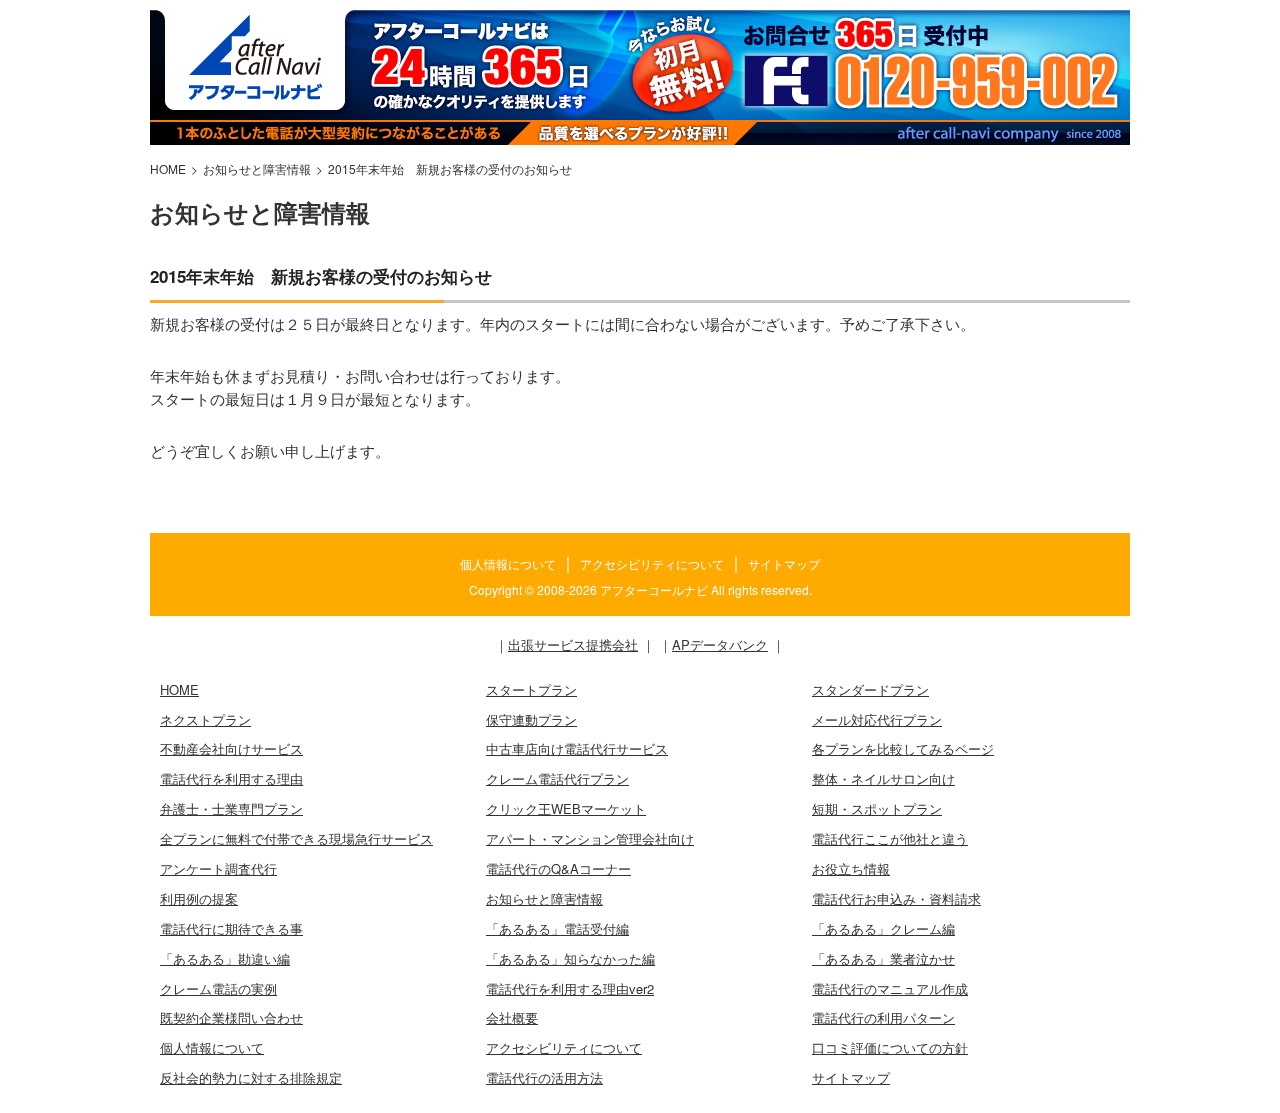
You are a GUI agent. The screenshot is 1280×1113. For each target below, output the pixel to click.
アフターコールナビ (654, 589)
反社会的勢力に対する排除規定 (251, 1077)
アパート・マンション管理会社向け (590, 838)
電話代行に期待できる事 (231, 928)
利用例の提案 (199, 898)
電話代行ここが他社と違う (890, 838)
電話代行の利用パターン (883, 1017)
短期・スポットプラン (877, 808)
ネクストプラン (205, 719)
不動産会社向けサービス (231, 748)
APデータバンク (720, 644)
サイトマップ (784, 563)
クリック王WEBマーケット (566, 808)
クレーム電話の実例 (218, 988)
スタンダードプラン (870, 689)
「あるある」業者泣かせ (883, 958)
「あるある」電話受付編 (557, 928)
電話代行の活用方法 (544, 1077)
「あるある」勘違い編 (225, 958)
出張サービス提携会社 (573, 644)
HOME (179, 689)
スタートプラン (531, 689)
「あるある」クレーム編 (883, 928)
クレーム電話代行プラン (557, 778)
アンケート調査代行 (218, 868)
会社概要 (512, 1017)
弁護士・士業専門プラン (231, 808)
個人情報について (508, 563)
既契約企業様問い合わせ (231, 1017)
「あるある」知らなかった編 (570, 958)
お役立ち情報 (851, 868)
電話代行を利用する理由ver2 (570, 988)
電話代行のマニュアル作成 (890, 988)
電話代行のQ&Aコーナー (558, 868)
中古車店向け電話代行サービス (577, 748)
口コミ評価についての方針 (890, 1047)
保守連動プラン (531, 719)
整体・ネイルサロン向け (883, 778)
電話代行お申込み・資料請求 (896, 898)
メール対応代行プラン (877, 719)
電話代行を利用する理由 (231, 778)
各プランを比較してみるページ (903, 748)
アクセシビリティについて (652, 563)
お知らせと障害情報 (544, 898)
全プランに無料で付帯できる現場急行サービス (296, 838)
